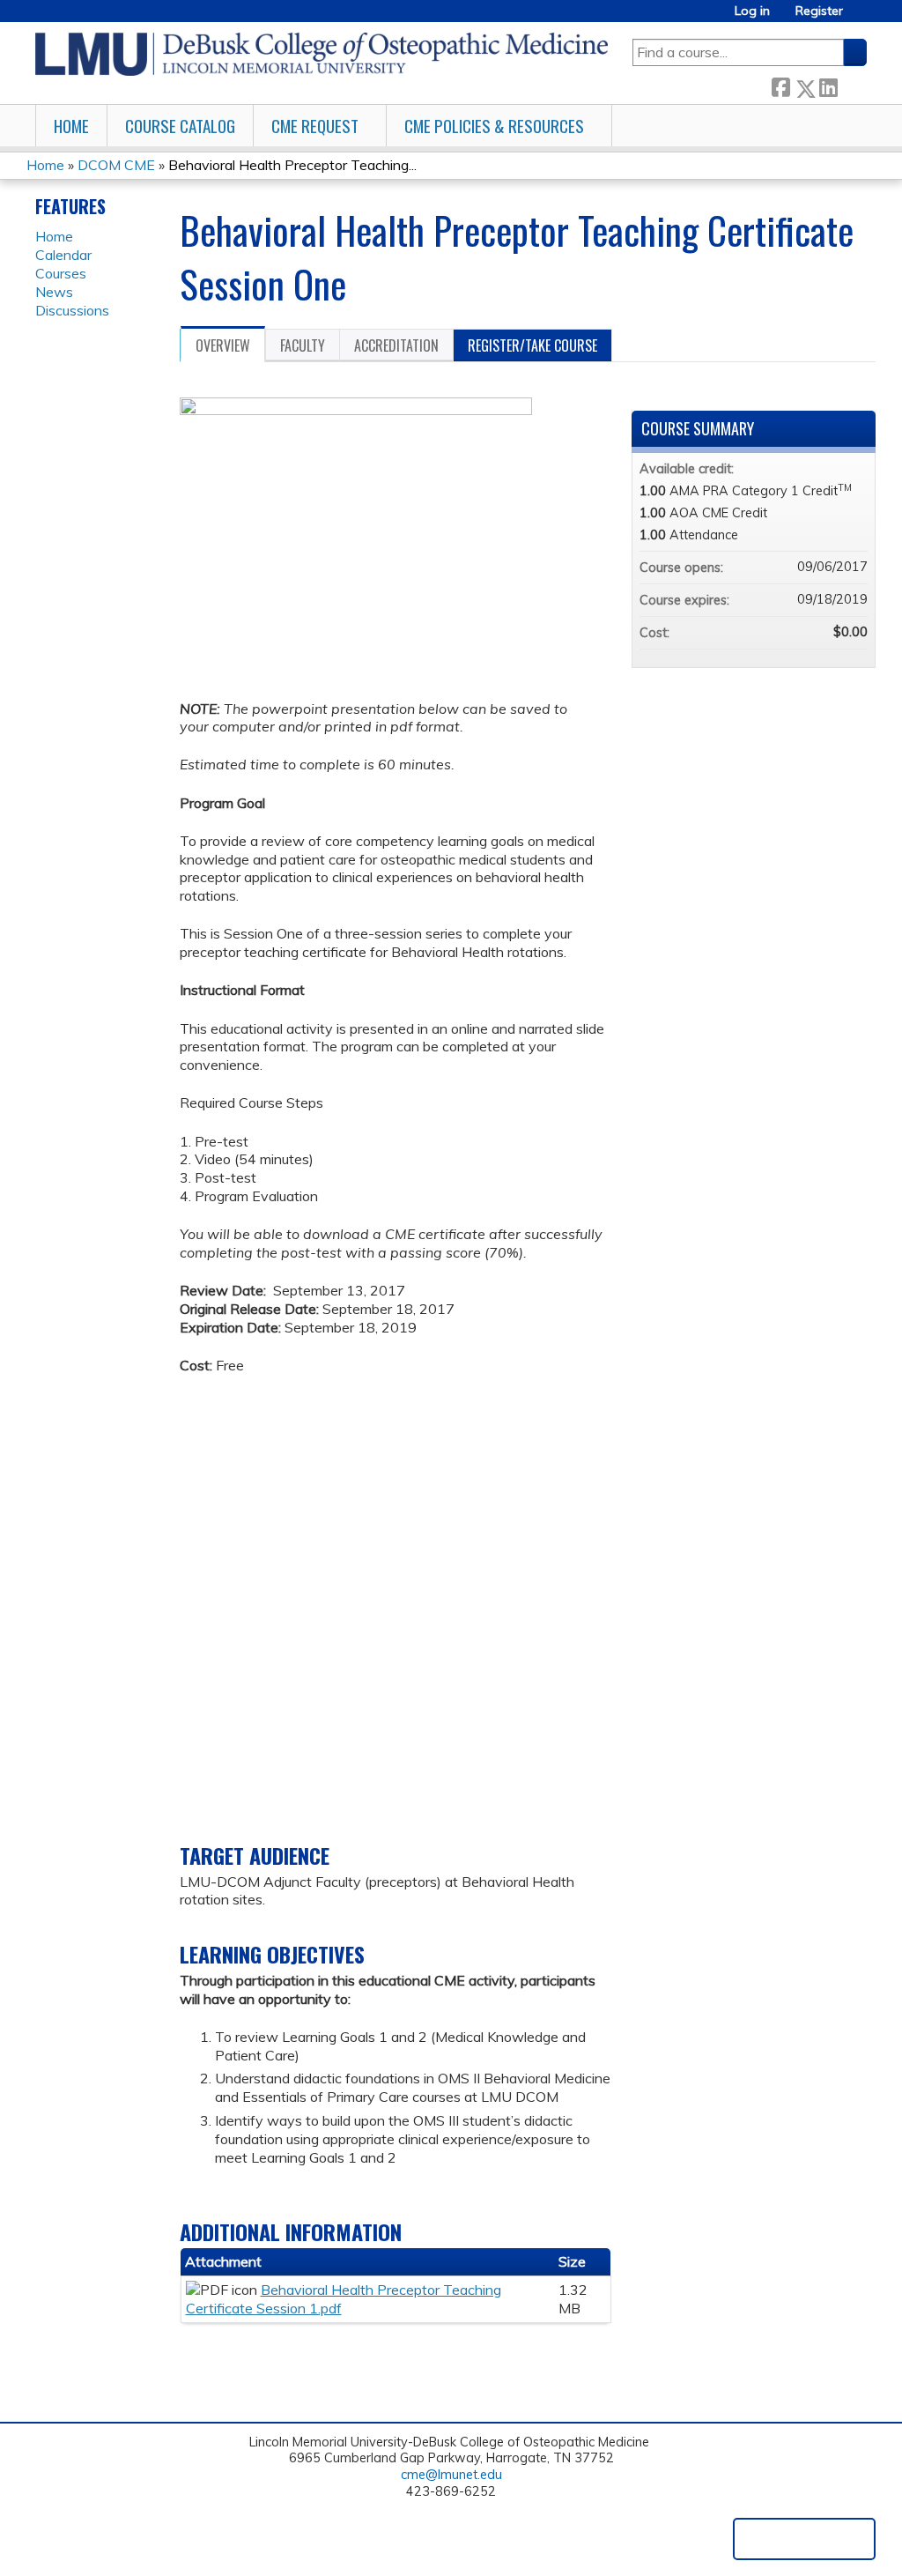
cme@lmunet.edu (451, 2475)
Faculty (303, 345)
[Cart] (861, 17)
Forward (852, 85)
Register (819, 11)
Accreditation (396, 345)
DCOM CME (116, 165)
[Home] (322, 54)
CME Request (315, 126)
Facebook (780, 85)
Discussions (72, 310)
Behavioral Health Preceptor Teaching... (292, 165)
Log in (752, 11)
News (54, 292)
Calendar (63, 255)
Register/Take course (532, 345)
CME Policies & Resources (494, 126)
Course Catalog (180, 126)
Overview (223, 345)
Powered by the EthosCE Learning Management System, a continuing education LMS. (804, 2539)
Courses (61, 273)
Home (71, 126)
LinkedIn (828, 85)
